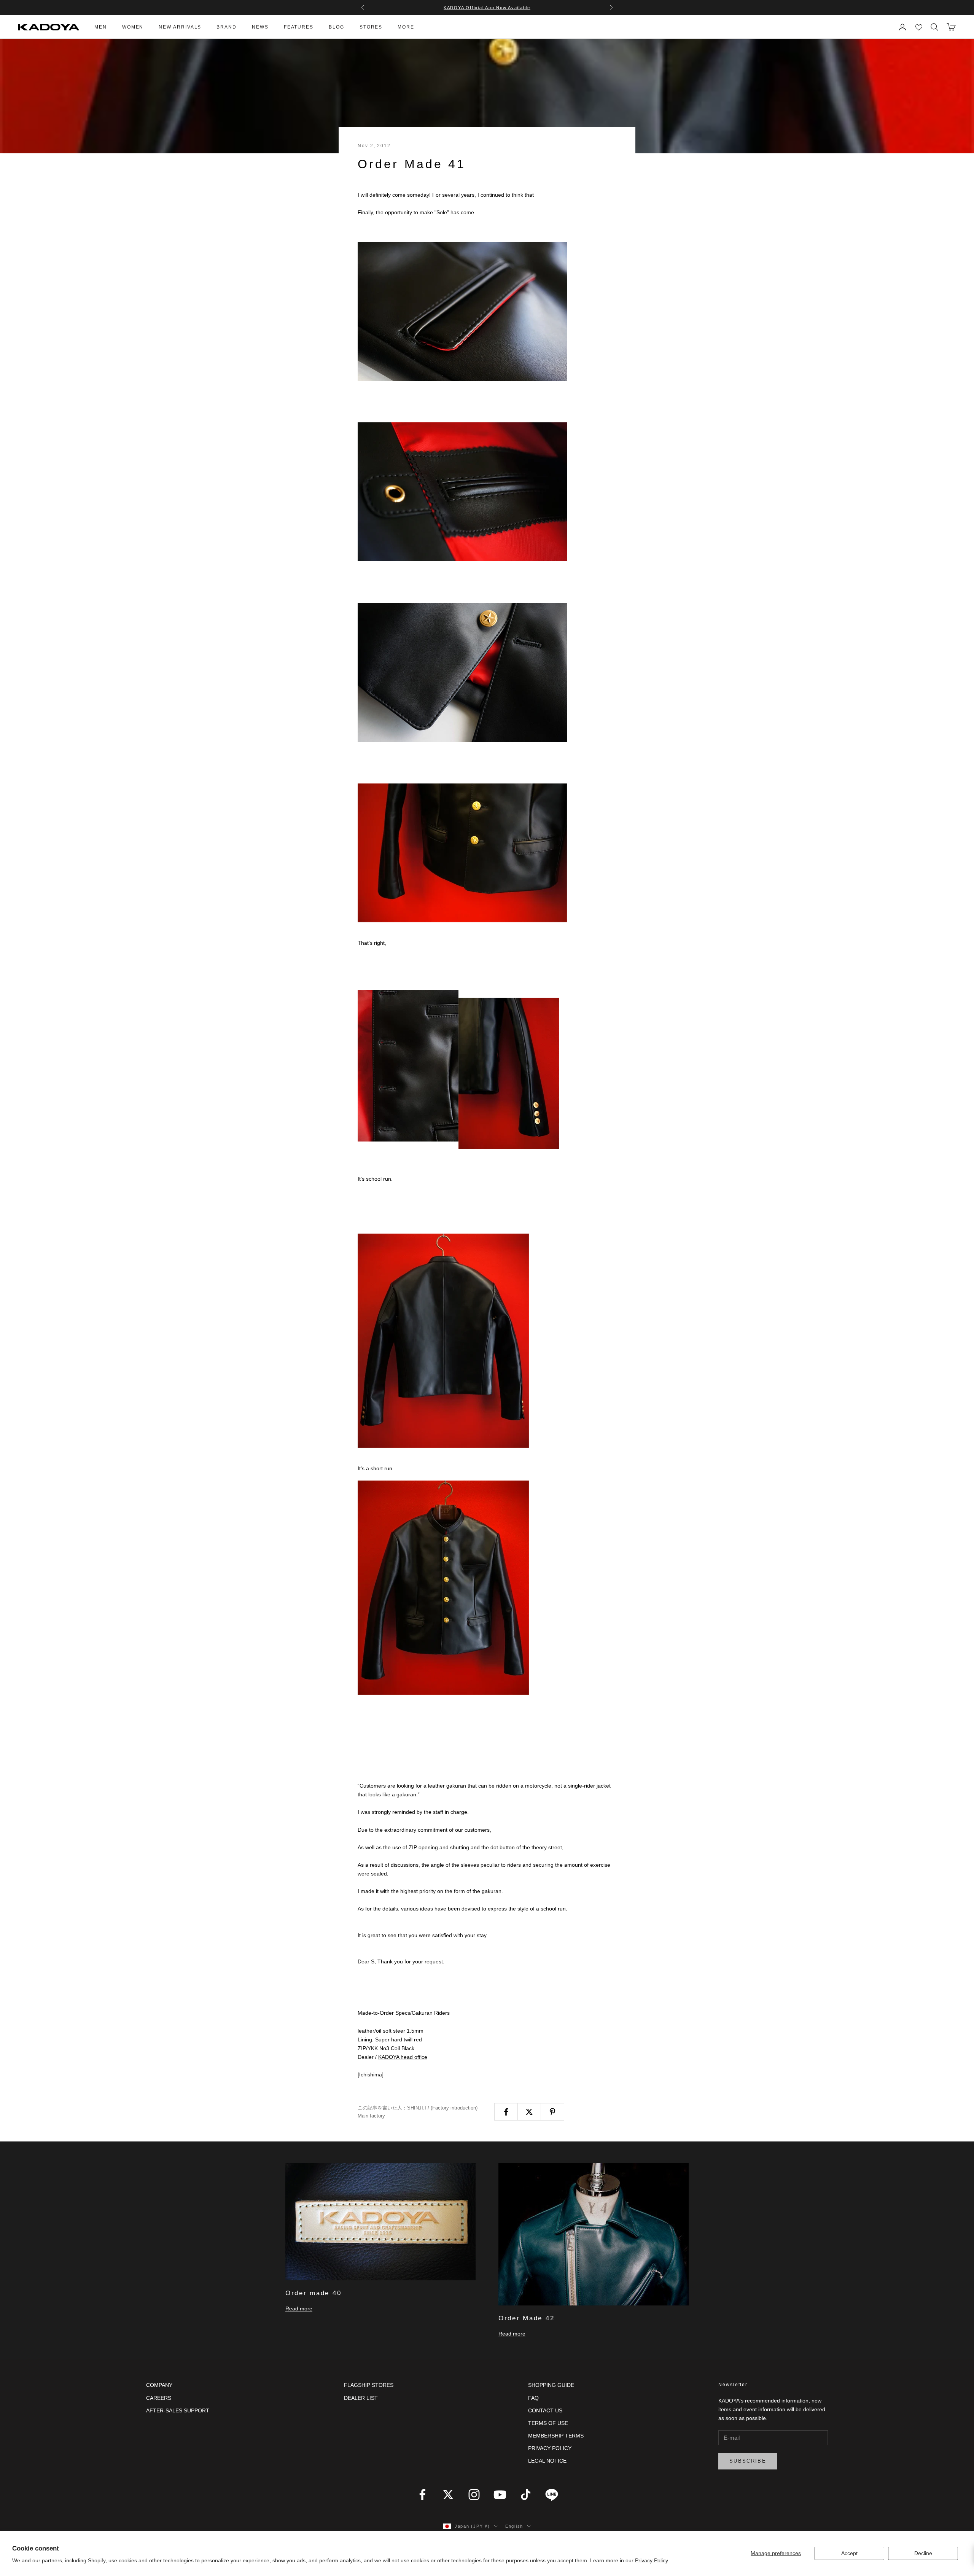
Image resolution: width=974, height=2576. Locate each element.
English (514, 2526)
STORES (371, 27)
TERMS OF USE (548, 2423)
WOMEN (133, 27)
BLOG (337, 27)
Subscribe (748, 2461)
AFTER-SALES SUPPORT (178, 2410)
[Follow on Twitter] (448, 2495)
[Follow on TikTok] (526, 2495)
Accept (849, 2553)
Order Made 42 (526, 2318)
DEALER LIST (361, 2398)
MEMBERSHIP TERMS (556, 2436)
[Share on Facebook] (506, 2112)
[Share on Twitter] (529, 2112)
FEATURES (299, 27)
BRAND (227, 27)
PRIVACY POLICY (550, 2448)
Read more (299, 2309)
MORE (406, 27)
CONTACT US (545, 2410)
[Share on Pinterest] (552, 2112)
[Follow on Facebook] (422, 2495)
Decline (923, 2553)
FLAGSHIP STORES (369, 2385)
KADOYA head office (403, 2057)
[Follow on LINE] (552, 2495)
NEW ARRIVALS (180, 27)
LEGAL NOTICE (547, 2461)
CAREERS (159, 2398)
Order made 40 (313, 2293)
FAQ (533, 2398)
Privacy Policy (652, 2560)
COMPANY (159, 2385)
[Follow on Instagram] (474, 2495)
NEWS (260, 27)
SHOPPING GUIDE (551, 2385)
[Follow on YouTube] (500, 2495)
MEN (101, 27)
